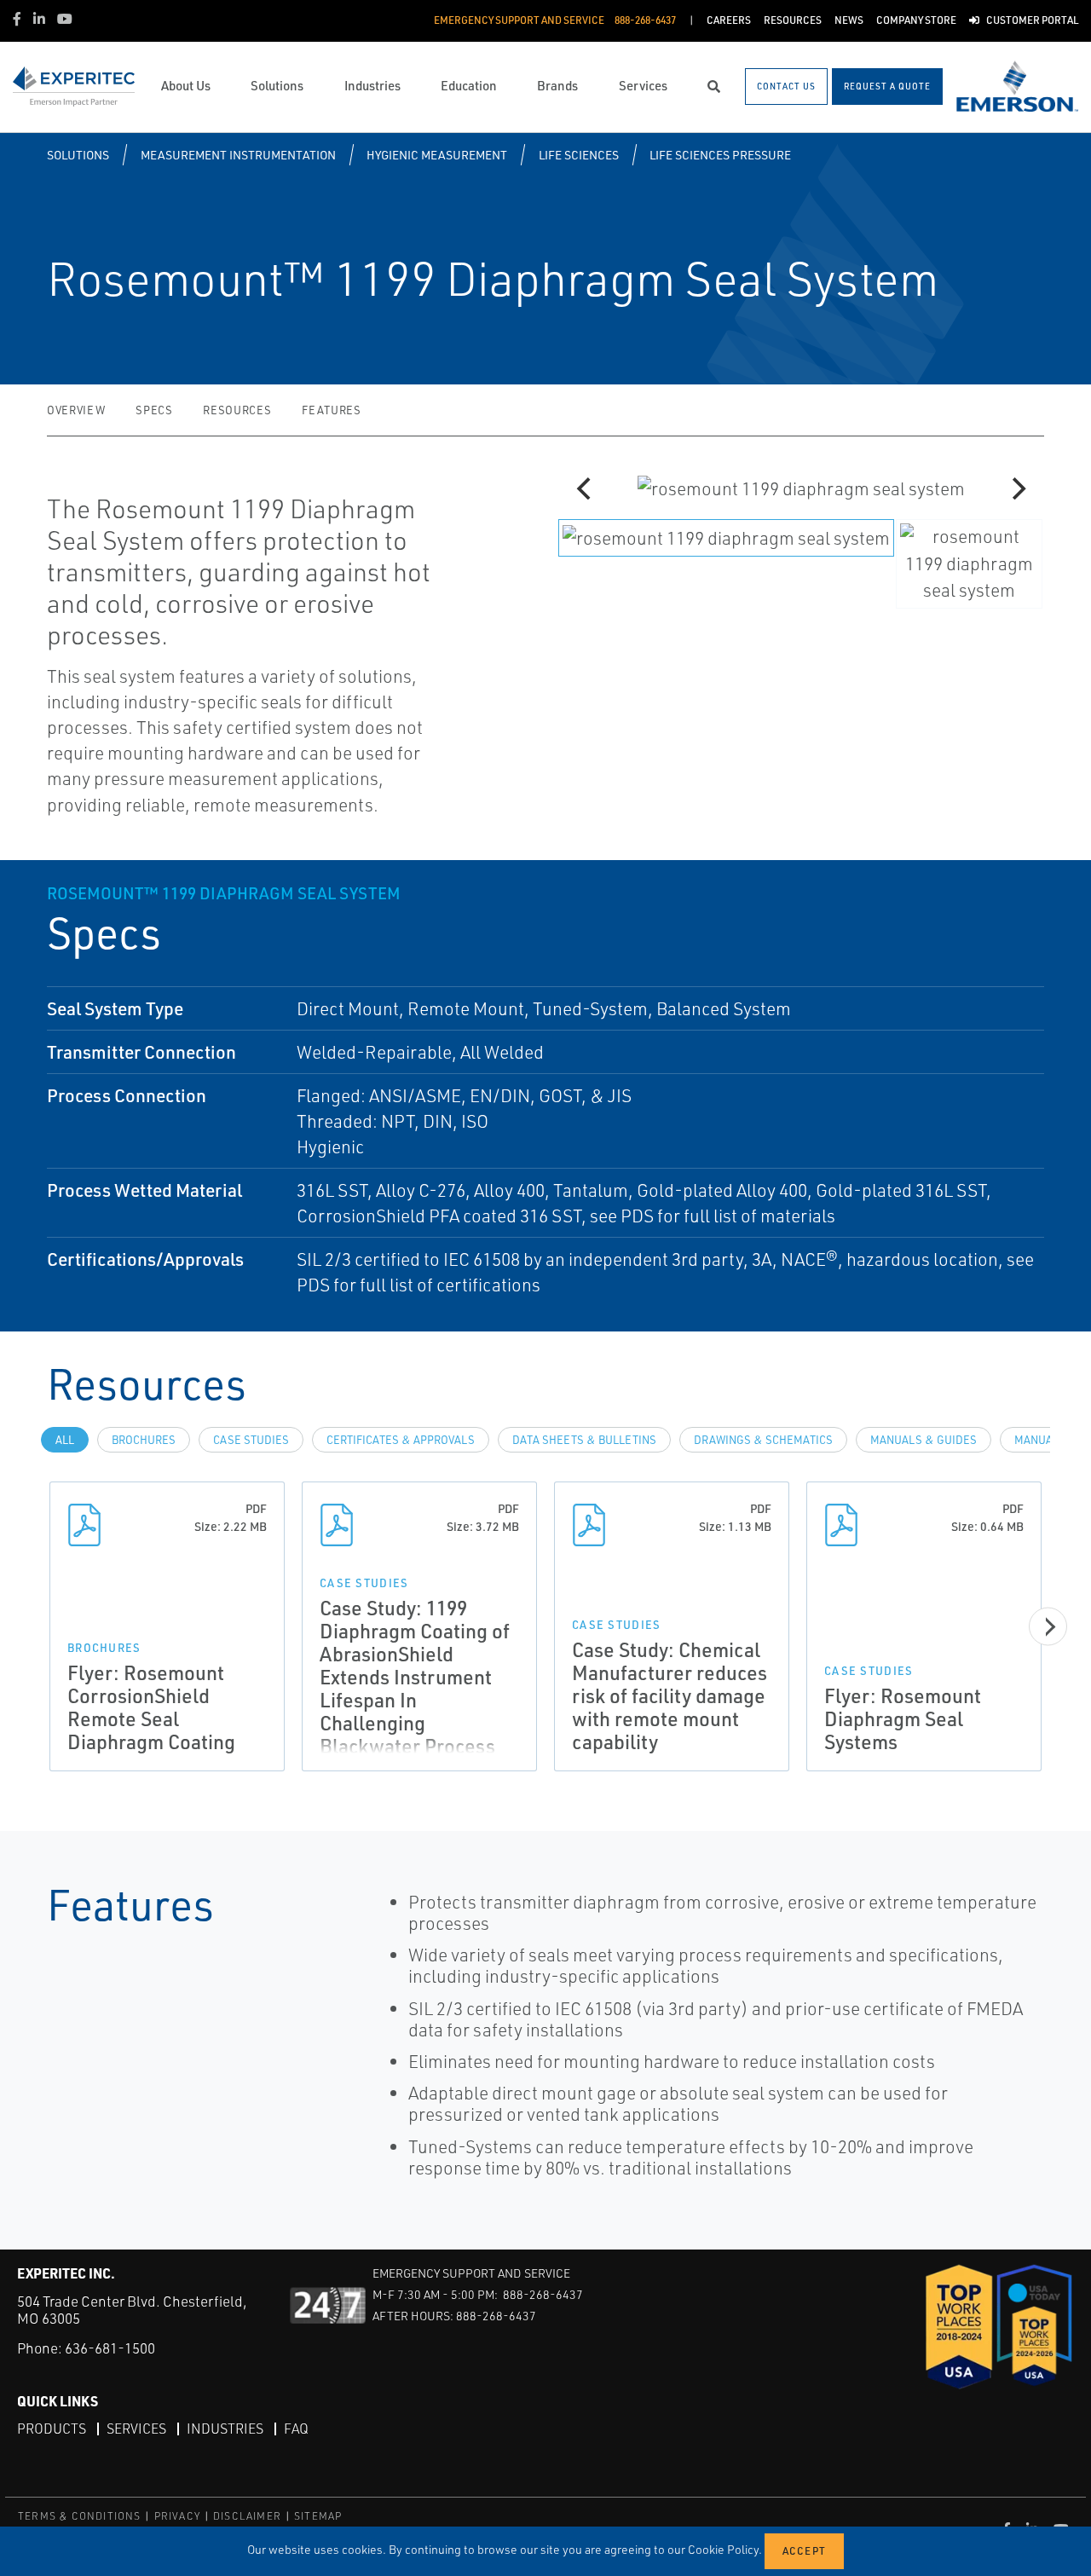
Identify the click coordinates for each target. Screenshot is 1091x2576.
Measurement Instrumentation (238, 155)
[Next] (1017, 488)
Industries (225, 2429)
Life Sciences (579, 155)
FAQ (296, 2429)
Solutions (78, 155)
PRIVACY (177, 2516)
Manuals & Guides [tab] (924, 1440)
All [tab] (65, 1440)
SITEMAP (318, 2516)
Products (52, 2429)
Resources (237, 410)
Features (331, 410)
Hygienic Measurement (437, 155)
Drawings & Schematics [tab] (763, 1440)
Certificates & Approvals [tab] (401, 1440)
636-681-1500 (110, 2348)
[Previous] (586, 488)
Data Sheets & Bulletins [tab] (584, 1440)
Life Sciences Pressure (720, 155)
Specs (154, 410)
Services (136, 2429)
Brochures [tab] (144, 1440)
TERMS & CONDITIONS (80, 2516)
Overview (76, 410)
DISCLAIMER (247, 2516)
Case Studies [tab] (251, 1440)
